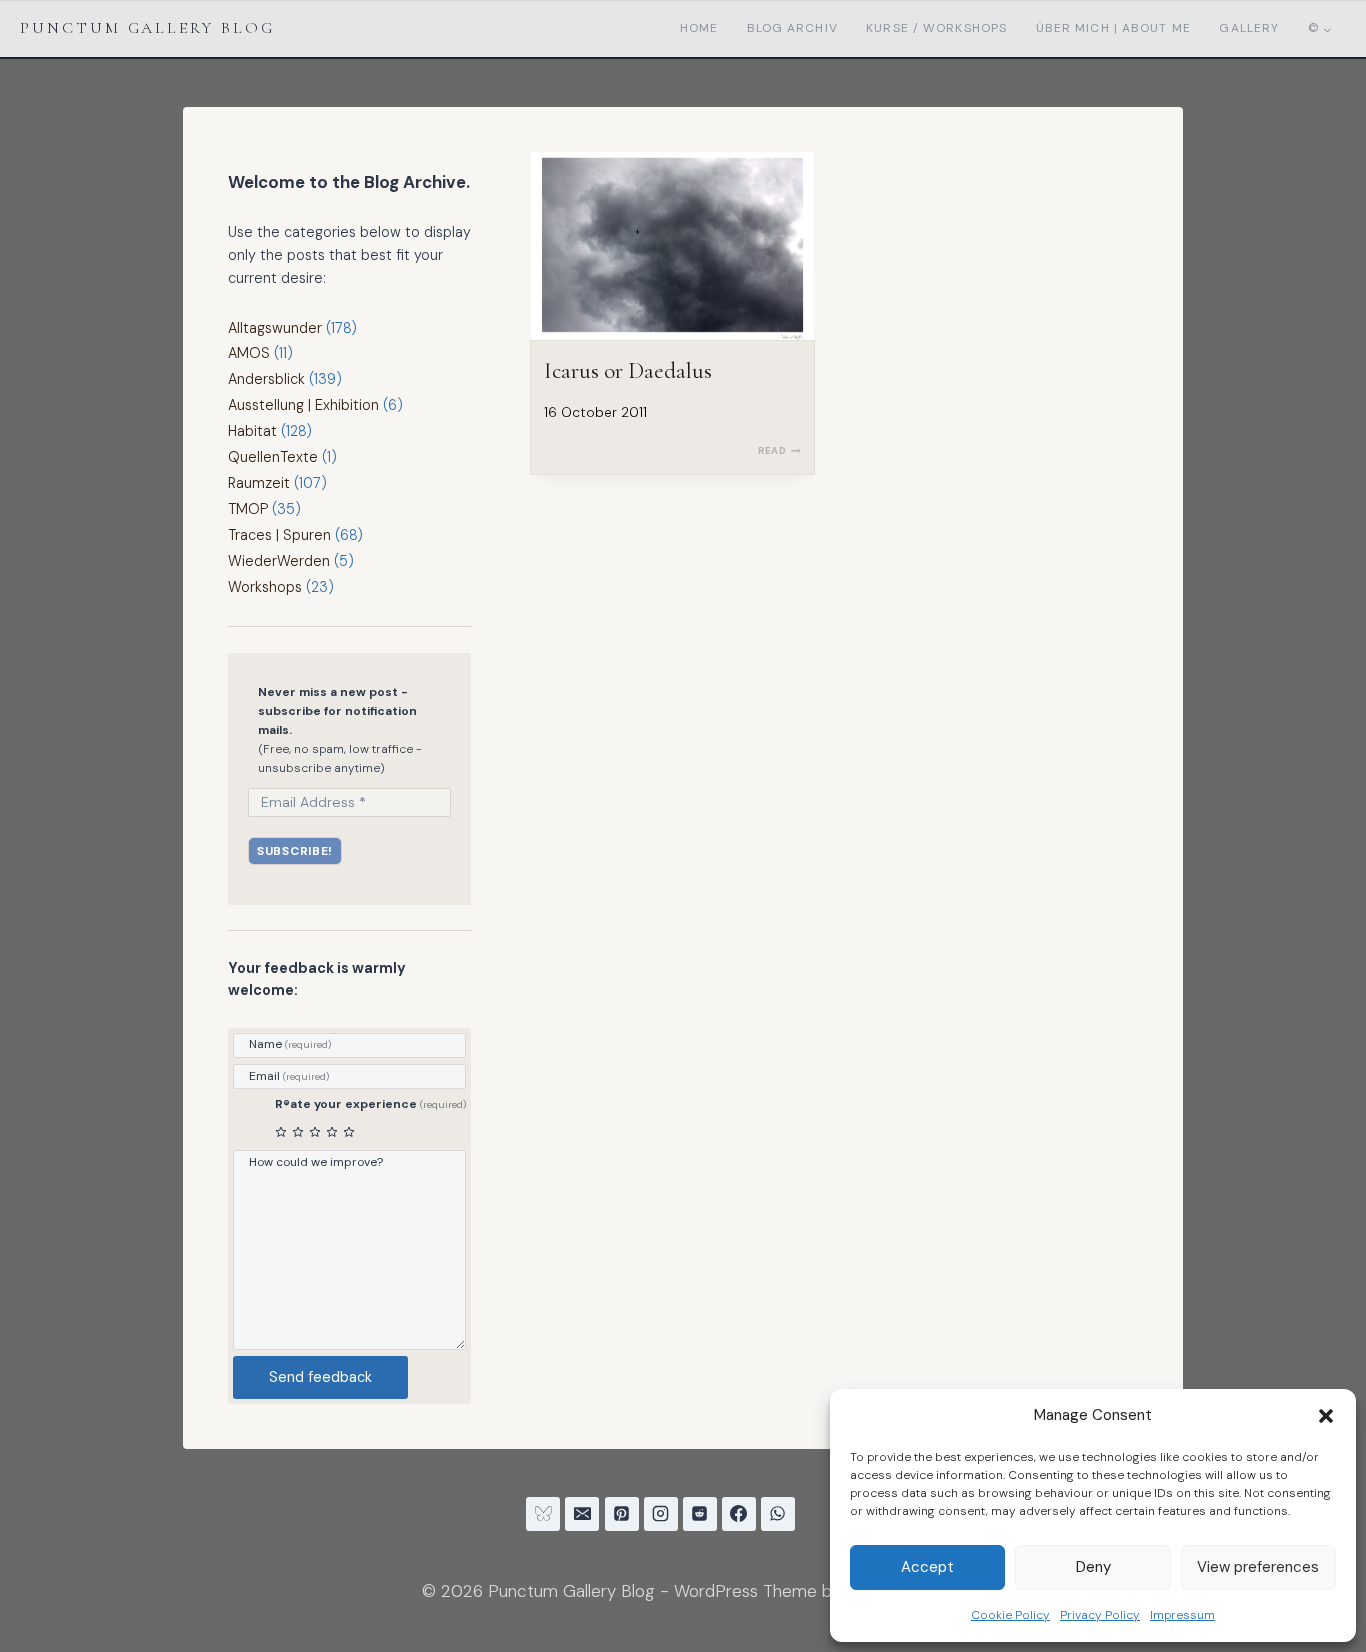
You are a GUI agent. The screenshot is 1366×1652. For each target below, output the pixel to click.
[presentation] (673, 246)
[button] (1326, 1416)
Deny (1093, 1567)
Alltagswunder (275, 328)
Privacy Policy (1100, 1615)
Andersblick (266, 379)
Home (699, 28)
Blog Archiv (792, 28)
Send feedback (320, 1377)
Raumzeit (259, 483)
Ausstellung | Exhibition (303, 405)
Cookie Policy (1010, 1615)
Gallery (1249, 28)
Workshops (265, 587)
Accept (927, 1567)
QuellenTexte (273, 457)
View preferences (1258, 1567)
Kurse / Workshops (936, 28)
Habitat (252, 431)
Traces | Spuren (279, 535)
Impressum (1182, 1615)
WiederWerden (279, 561)
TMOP (248, 509)
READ (779, 450)
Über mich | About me (1113, 28)
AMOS (249, 353)
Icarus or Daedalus (628, 371)
